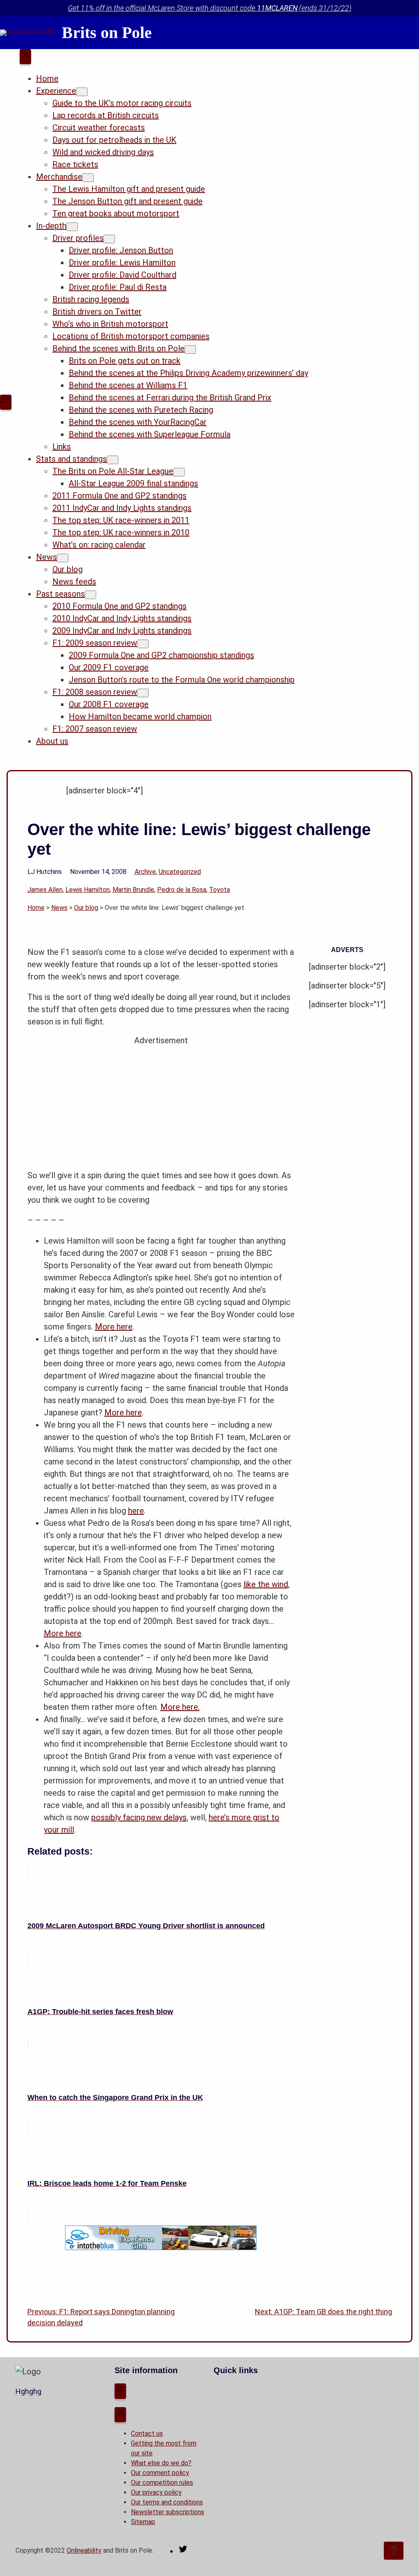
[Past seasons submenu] (90, 595)
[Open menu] (6, 402)
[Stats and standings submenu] (113, 460)
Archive (145, 872)
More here (114, 1327)
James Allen (45, 890)
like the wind (266, 1584)
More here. (180, 1707)
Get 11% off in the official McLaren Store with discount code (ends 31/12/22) (210, 8)
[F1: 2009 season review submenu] (143, 644)
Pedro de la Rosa (182, 890)
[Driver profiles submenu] (109, 239)
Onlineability (84, 2550)
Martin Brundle (133, 890)
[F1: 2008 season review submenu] (143, 693)
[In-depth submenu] (72, 227)
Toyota (220, 890)
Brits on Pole (107, 33)
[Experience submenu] (82, 92)
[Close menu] (25, 57)
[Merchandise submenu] (88, 178)
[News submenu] (63, 558)
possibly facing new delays (139, 1817)
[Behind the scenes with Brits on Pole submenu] (190, 349)
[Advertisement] (161, 1104)
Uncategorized (180, 872)
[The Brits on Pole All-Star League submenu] (179, 472)
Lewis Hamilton (88, 890)
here (136, 1511)
